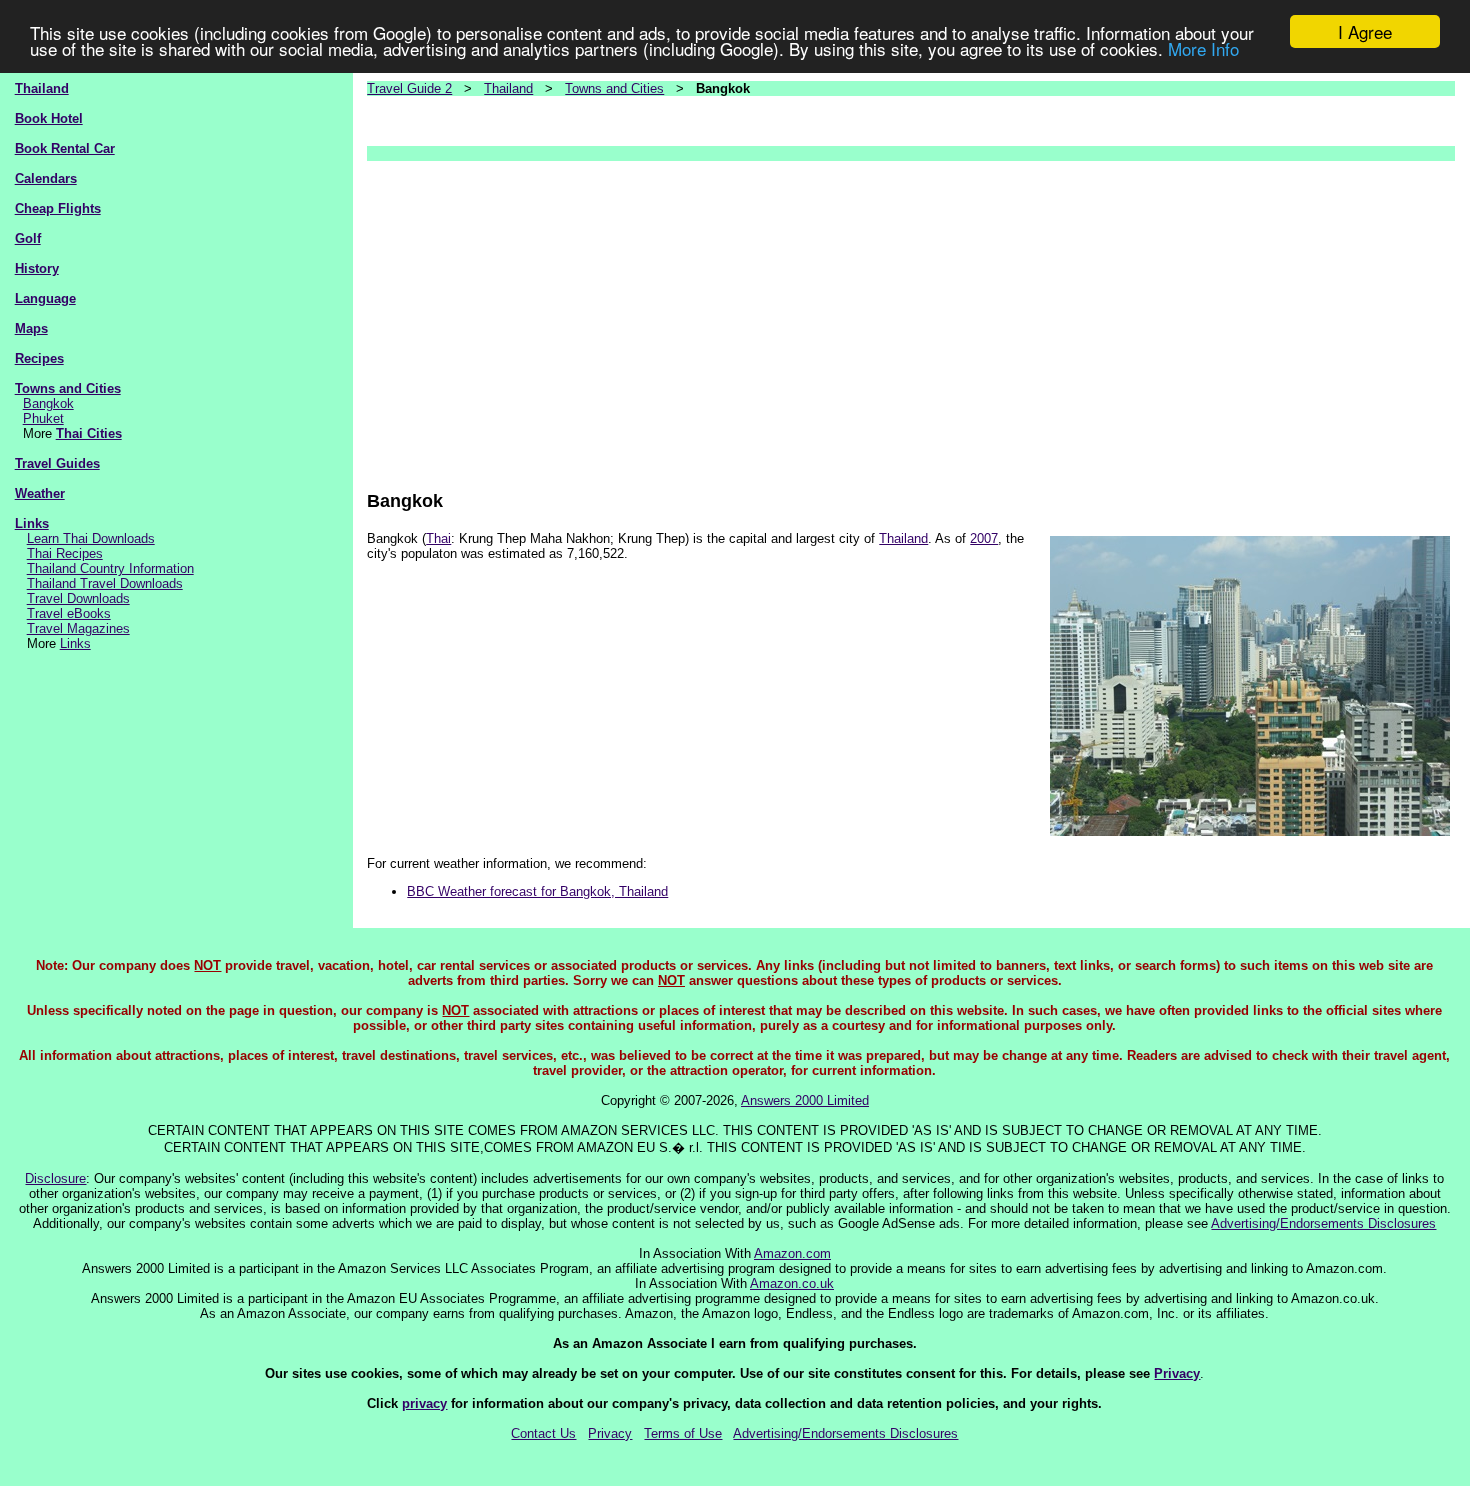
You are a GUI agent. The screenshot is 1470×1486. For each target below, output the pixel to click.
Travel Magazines (78, 628)
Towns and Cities (68, 388)
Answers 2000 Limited (805, 1100)
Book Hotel (49, 118)
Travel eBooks (69, 613)
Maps (31, 328)
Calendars (46, 178)
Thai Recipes (65, 553)
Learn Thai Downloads (91, 538)
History (37, 268)
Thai (438, 538)
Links (32, 523)
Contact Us (543, 1433)
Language (45, 298)
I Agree (1365, 31)
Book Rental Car (65, 148)
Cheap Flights (58, 208)
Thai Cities (89, 433)
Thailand (42, 88)
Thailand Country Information (110, 568)
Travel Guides (57, 463)
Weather (40, 493)
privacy (424, 1403)
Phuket (43, 418)
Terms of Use (683, 1433)
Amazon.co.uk (792, 1283)
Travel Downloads (78, 598)
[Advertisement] (911, 316)
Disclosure (55, 1178)
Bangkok (48, 403)
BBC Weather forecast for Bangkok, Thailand (537, 891)
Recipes (39, 358)
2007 (984, 538)
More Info (1203, 49)
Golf (28, 238)
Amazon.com (792, 1253)
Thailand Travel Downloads (105, 583)
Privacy (1177, 1373)
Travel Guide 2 (409, 88)
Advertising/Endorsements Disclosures (1323, 1223)
